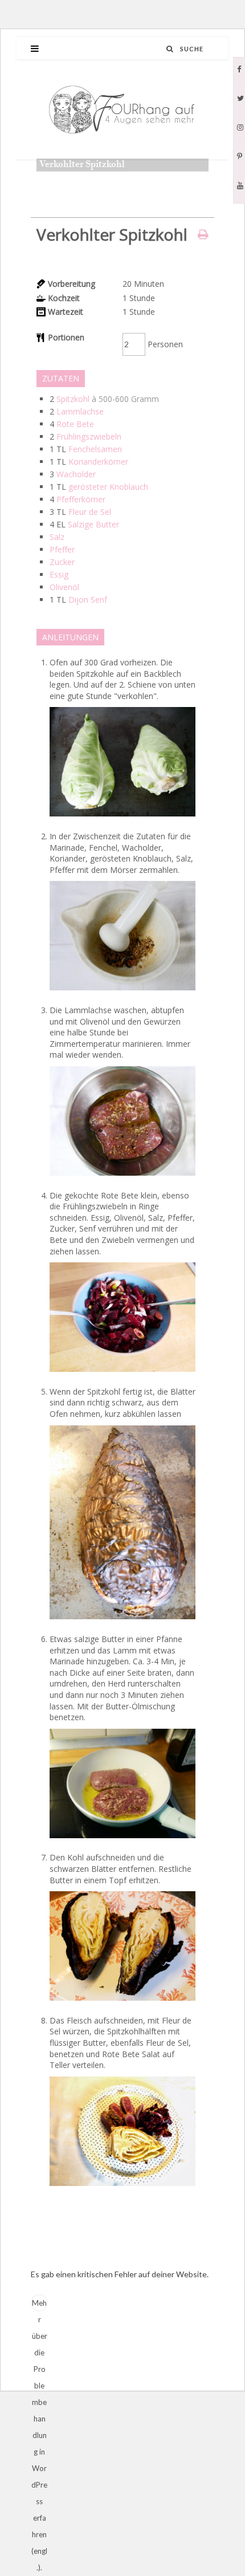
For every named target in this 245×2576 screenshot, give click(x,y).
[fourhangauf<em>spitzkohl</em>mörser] (122, 993)
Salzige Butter (93, 524)
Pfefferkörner (81, 499)
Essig (59, 574)
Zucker (62, 562)
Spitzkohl (73, 399)
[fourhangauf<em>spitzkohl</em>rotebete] (122, 1374)
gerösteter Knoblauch (108, 487)
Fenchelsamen (95, 449)
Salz (57, 537)
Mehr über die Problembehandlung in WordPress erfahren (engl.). (39, 2305)
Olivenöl (64, 587)
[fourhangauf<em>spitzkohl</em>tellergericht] (122, 2189)
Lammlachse (80, 411)
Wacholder (76, 474)
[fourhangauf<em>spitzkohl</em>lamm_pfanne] (122, 1841)
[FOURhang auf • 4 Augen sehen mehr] (122, 110)
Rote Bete (75, 424)
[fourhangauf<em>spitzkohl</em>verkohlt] (122, 1622)
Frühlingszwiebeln (89, 436)
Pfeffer (62, 549)
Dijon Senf (88, 600)
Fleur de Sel (90, 512)
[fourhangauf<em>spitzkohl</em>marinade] (122, 1178)
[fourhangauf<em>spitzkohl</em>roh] (122, 819)
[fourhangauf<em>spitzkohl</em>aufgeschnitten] (122, 2003)
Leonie (64, 181)
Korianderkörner (98, 462)
